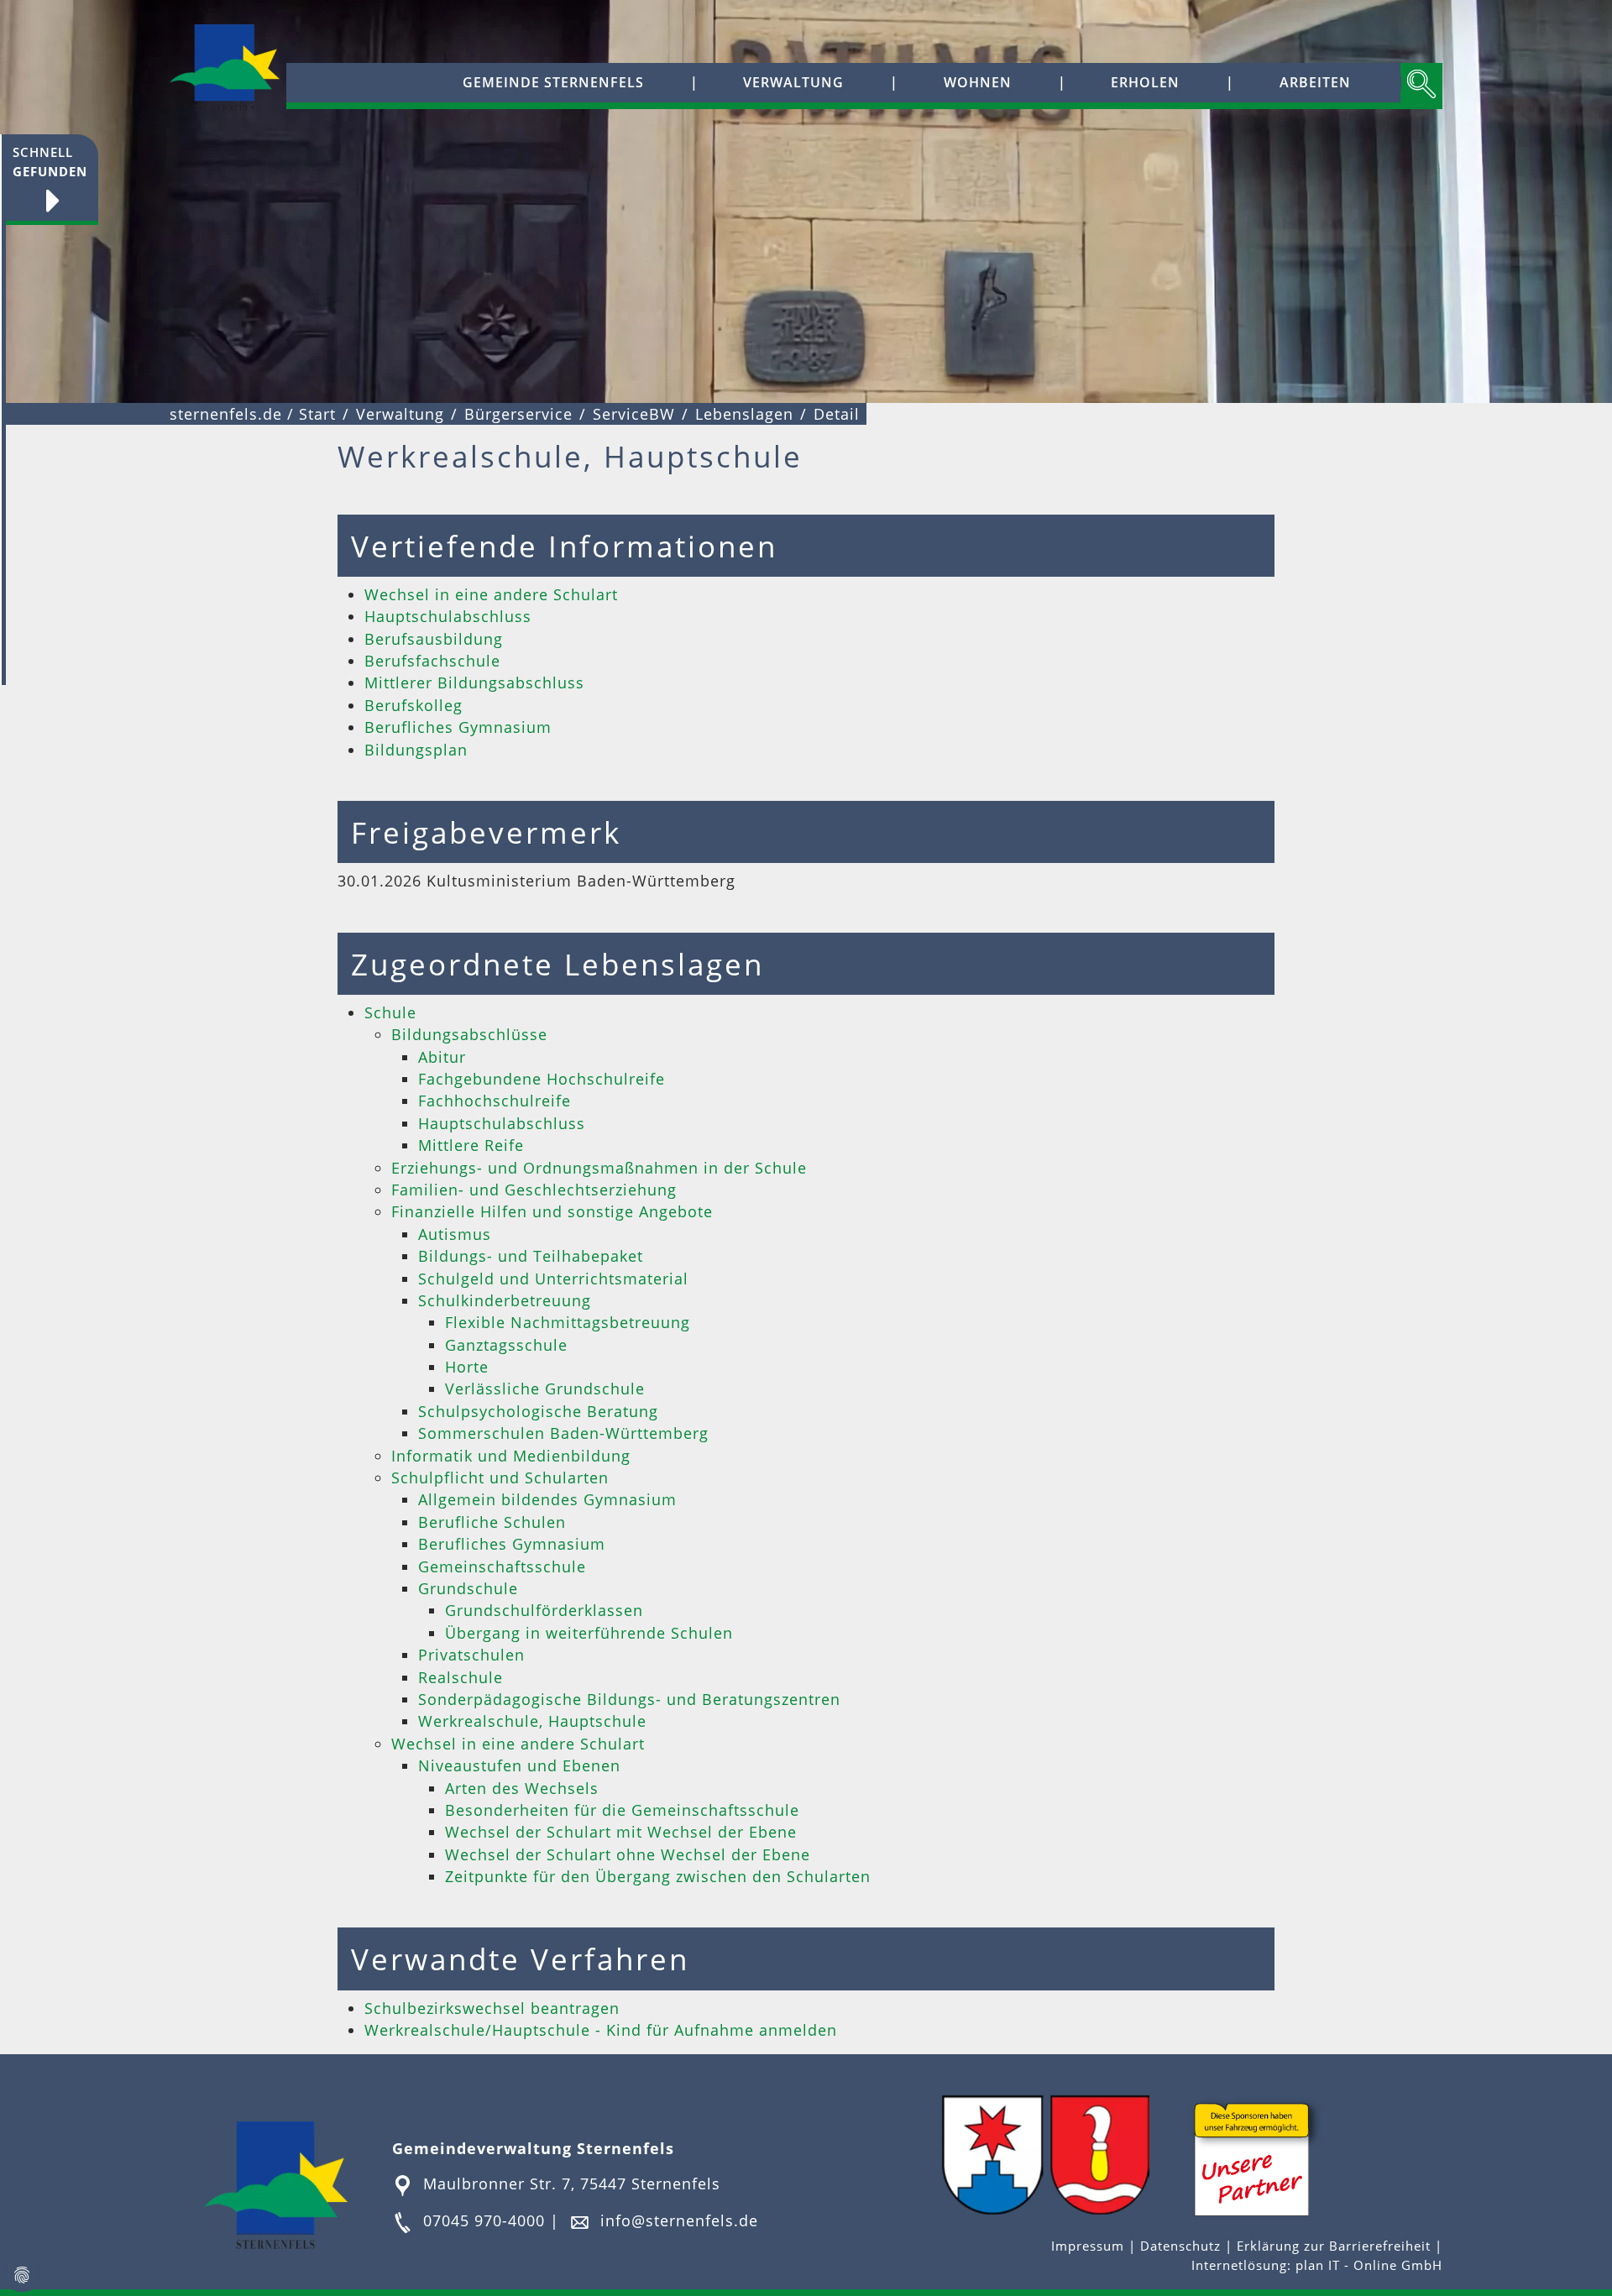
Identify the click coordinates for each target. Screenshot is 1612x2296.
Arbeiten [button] (1315, 82)
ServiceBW (634, 414)
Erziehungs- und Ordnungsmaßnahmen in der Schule (599, 1168)
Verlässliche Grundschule (545, 1389)
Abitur (442, 1057)
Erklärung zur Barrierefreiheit (1336, 2246)
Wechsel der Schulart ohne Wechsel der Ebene (628, 1854)
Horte (467, 1367)
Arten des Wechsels (522, 1788)
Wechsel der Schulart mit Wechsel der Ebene (621, 1832)
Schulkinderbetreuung (505, 1300)
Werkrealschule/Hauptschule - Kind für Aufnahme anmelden (601, 2030)
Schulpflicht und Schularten (500, 1477)
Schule (390, 1012)
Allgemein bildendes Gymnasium (547, 1499)
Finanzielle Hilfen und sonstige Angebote (552, 1211)
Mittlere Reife (471, 1145)
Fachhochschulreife (495, 1101)
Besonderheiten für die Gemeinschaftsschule (622, 1810)
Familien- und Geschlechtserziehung (534, 1190)
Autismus (455, 1234)
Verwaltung (400, 414)
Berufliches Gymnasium (458, 727)
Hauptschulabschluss (448, 616)
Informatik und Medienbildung (511, 1456)
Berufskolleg (413, 705)
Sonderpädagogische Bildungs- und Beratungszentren (629, 1699)
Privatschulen (471, 1655)
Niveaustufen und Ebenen (519, 1765)
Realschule (461, 1677)
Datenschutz (1180, 2246)
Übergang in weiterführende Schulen (589, 1633)
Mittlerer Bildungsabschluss (474, 683)
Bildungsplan (416, 750)
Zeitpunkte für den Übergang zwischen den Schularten (658, 1876)
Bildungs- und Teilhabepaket (531, 1256)
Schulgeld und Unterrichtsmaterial (553, 1279)
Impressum (1090, 2246)
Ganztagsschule (506, 1345)
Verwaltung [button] (793, 82)
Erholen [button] (1145, 82)
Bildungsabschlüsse (469, 1034)
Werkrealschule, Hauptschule (532, 1721)
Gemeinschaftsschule (502, 1566)
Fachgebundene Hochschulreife (542, 1079)
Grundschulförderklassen (544, 1610)
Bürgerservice (518, 414)
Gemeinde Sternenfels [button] (553, 82)
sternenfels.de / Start (253, 414)
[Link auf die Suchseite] (1421, 86)
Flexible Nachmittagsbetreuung (568, 1322)
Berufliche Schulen (492, 1522)
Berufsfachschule (432, 661)
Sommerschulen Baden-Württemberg (563, 1433)
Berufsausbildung (434, 639)
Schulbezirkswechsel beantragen (492, 2008)
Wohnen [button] (978, 82)
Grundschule (468, 1588)
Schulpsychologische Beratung (538, 1411)
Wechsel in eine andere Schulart (491, 594)
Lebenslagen (744, 414)
